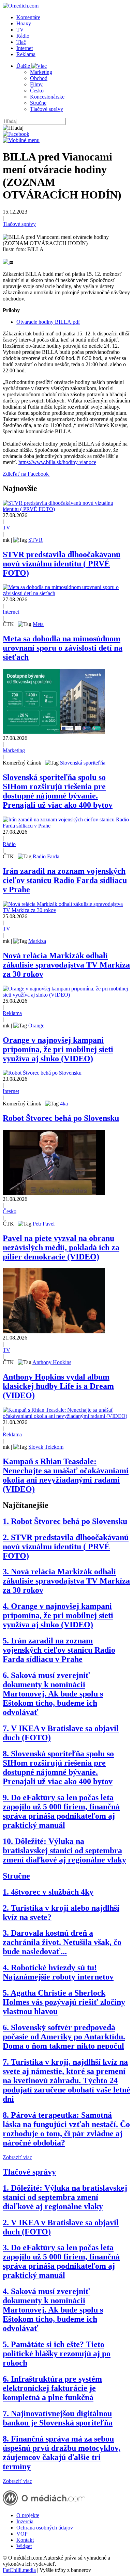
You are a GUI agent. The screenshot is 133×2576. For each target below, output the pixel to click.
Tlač (21, 42)
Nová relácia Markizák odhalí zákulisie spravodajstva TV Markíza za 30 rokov (66, 965)
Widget (24, 2546)
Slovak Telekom (46, 1447)
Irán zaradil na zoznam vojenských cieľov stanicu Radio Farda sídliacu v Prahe (65, 880)
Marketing (41, 72)
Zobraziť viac (17, 2157)
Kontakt (25, 2540)
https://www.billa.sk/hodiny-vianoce (57, 462)
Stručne (38, 103)
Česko (37, 91)
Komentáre (28, 17)
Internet (25, 48)
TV (20, 30)
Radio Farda (46, 856)
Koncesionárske (47, 97)
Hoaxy (24, 23)
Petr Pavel (44, 1224)
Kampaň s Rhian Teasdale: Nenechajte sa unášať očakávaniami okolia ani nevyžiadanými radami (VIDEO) (66, 1475)
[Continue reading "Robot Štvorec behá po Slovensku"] (42, 1073)
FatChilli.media (19, 2570)
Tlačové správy (47, 109)
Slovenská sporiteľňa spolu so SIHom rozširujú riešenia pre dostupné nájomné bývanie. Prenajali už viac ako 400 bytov (58, 791)
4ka (64, 1104)
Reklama (26, 54)
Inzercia (25, 2521)
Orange (36, 1026)
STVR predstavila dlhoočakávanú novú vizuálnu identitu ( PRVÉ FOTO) (62, 564)
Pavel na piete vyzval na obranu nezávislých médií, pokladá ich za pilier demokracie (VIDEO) (61, 1247)
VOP (22, 2534)
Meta (38, 624)
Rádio (23, 36)
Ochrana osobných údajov (45, 2528)
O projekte (28, 2515)
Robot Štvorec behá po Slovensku (61, 1118)
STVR (35, 540)
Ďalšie (24, 66)
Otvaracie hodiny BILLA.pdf (48, 322)
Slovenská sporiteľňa (83, 763)
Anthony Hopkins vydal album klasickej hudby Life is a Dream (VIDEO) (58, 1386)
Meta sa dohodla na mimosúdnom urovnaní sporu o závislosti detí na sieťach (63, 648)
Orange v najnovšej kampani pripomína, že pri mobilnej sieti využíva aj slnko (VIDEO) (58, 1049)
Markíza (37, 941)
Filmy (36, 84)
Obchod (39, 78)
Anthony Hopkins (52, 1362)
